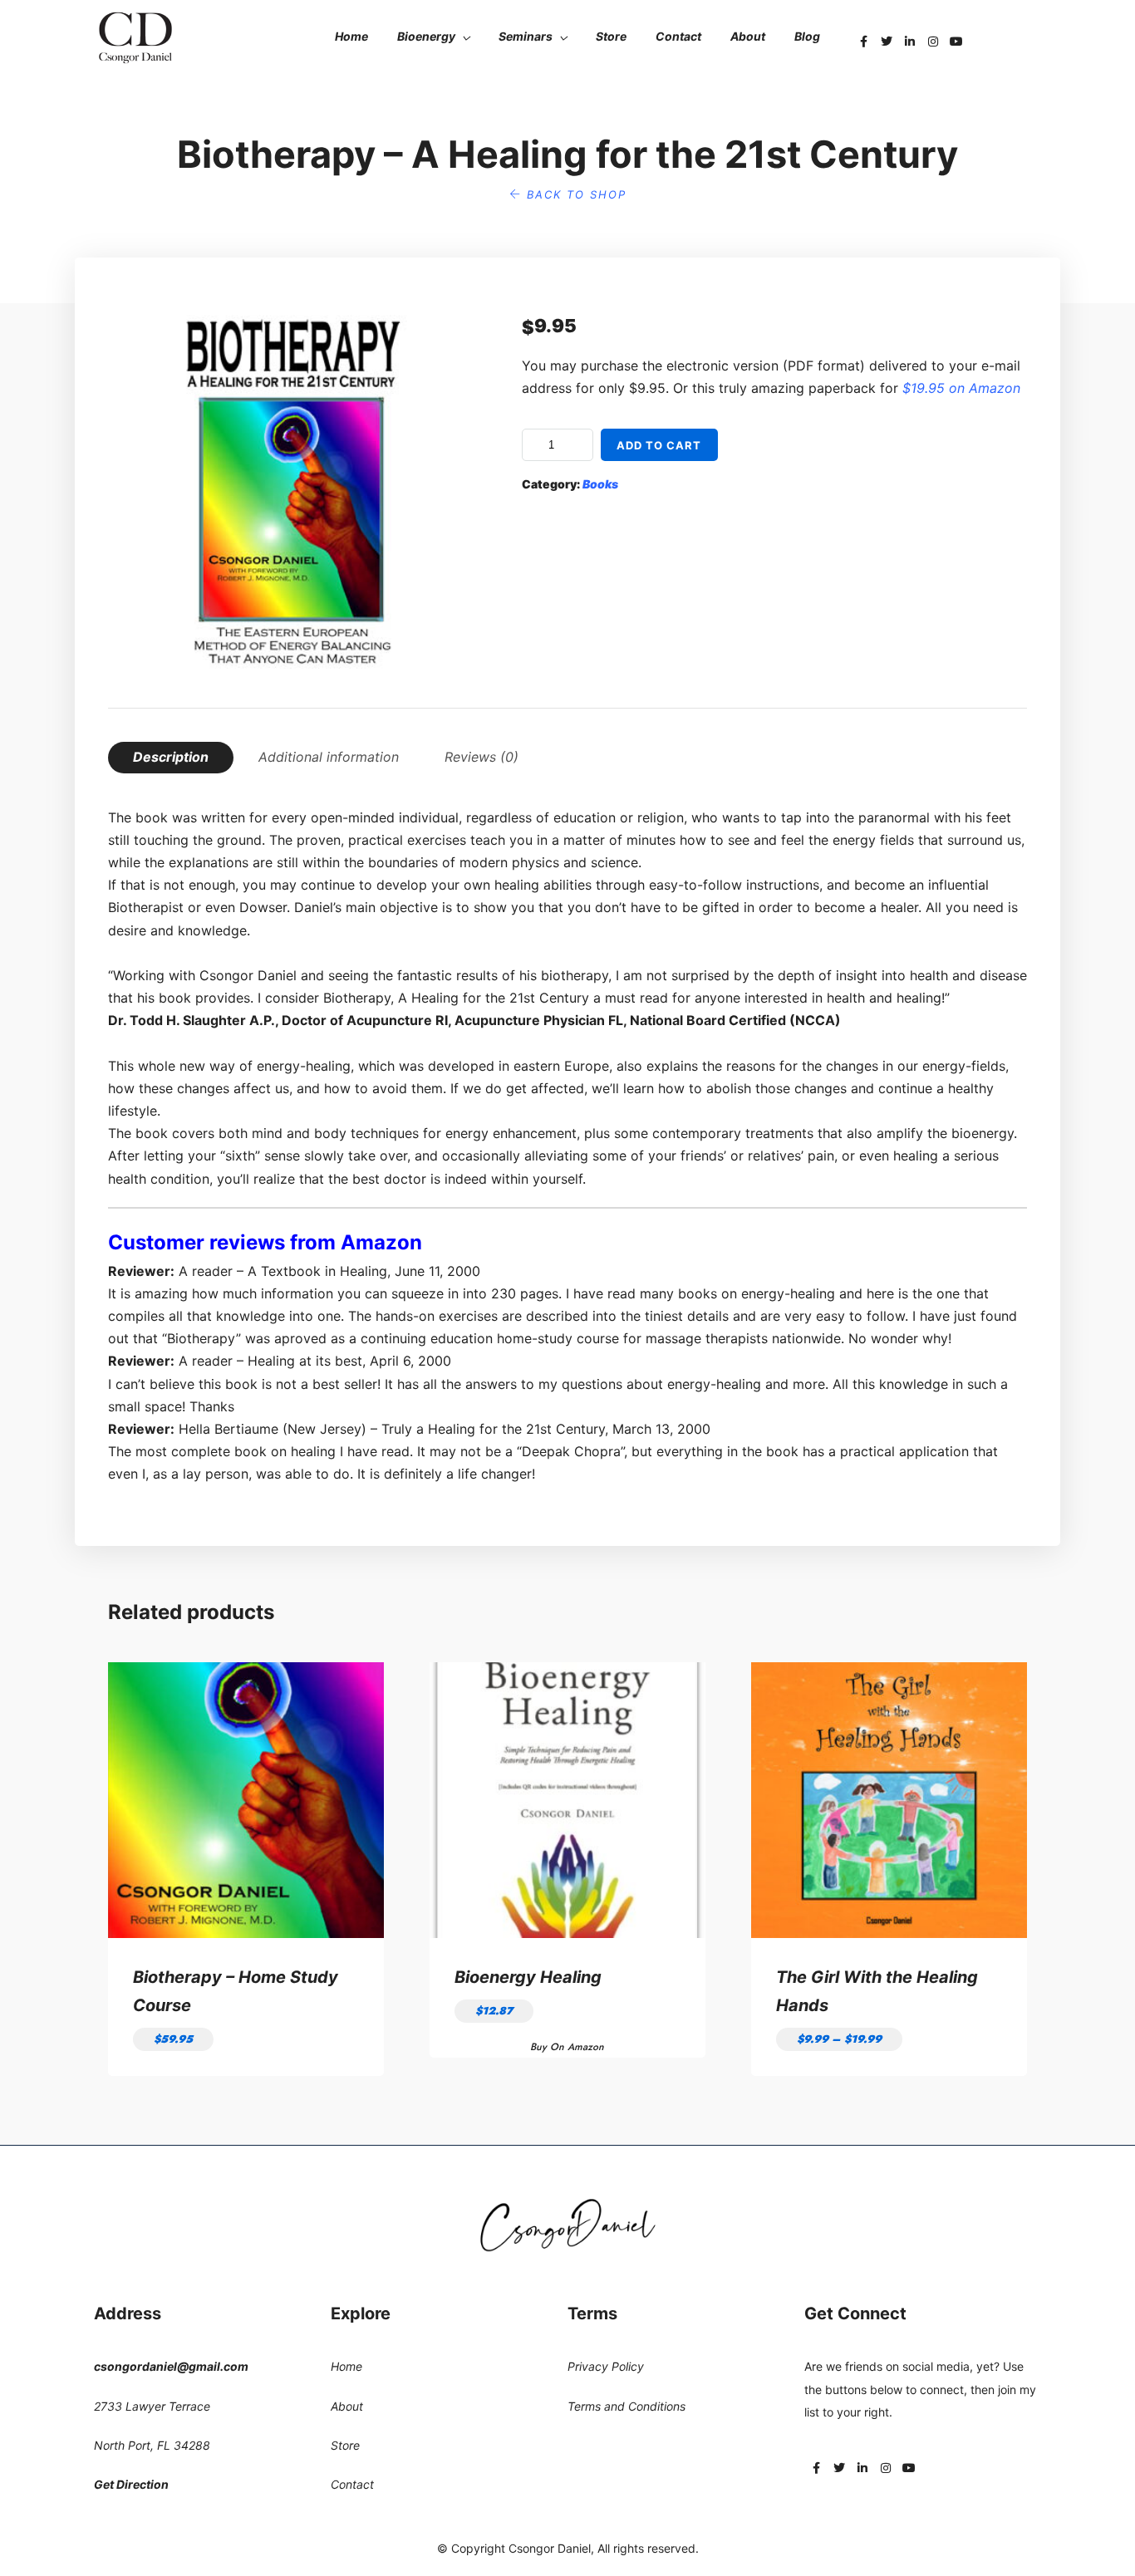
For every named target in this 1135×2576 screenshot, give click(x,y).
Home (351, 36)
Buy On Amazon (567, 2047)
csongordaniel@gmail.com (171, 2366)
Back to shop (574, 194)
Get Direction (131, 2484)
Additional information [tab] (329, 757)
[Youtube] (956, 42)
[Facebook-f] (863, 42)
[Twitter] (887, 42)
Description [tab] (171, 757)
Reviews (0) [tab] (482, 757)
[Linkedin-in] (910, 42)
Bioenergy (426, 36)
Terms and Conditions (626, 2406)
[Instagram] (933, 42)
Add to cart (659, 445)
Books (600, 484)
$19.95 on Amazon (961, 388)
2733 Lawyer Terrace (152, 2406)
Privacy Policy (606, 2366)
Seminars (526, 36)
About (748, 36)
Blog (807, 36)
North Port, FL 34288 (152, 2445)
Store (611, 36)
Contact (678, 36)
